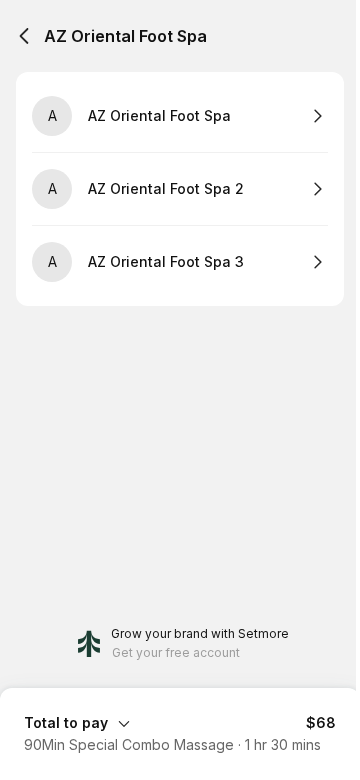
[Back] (24, 36)
